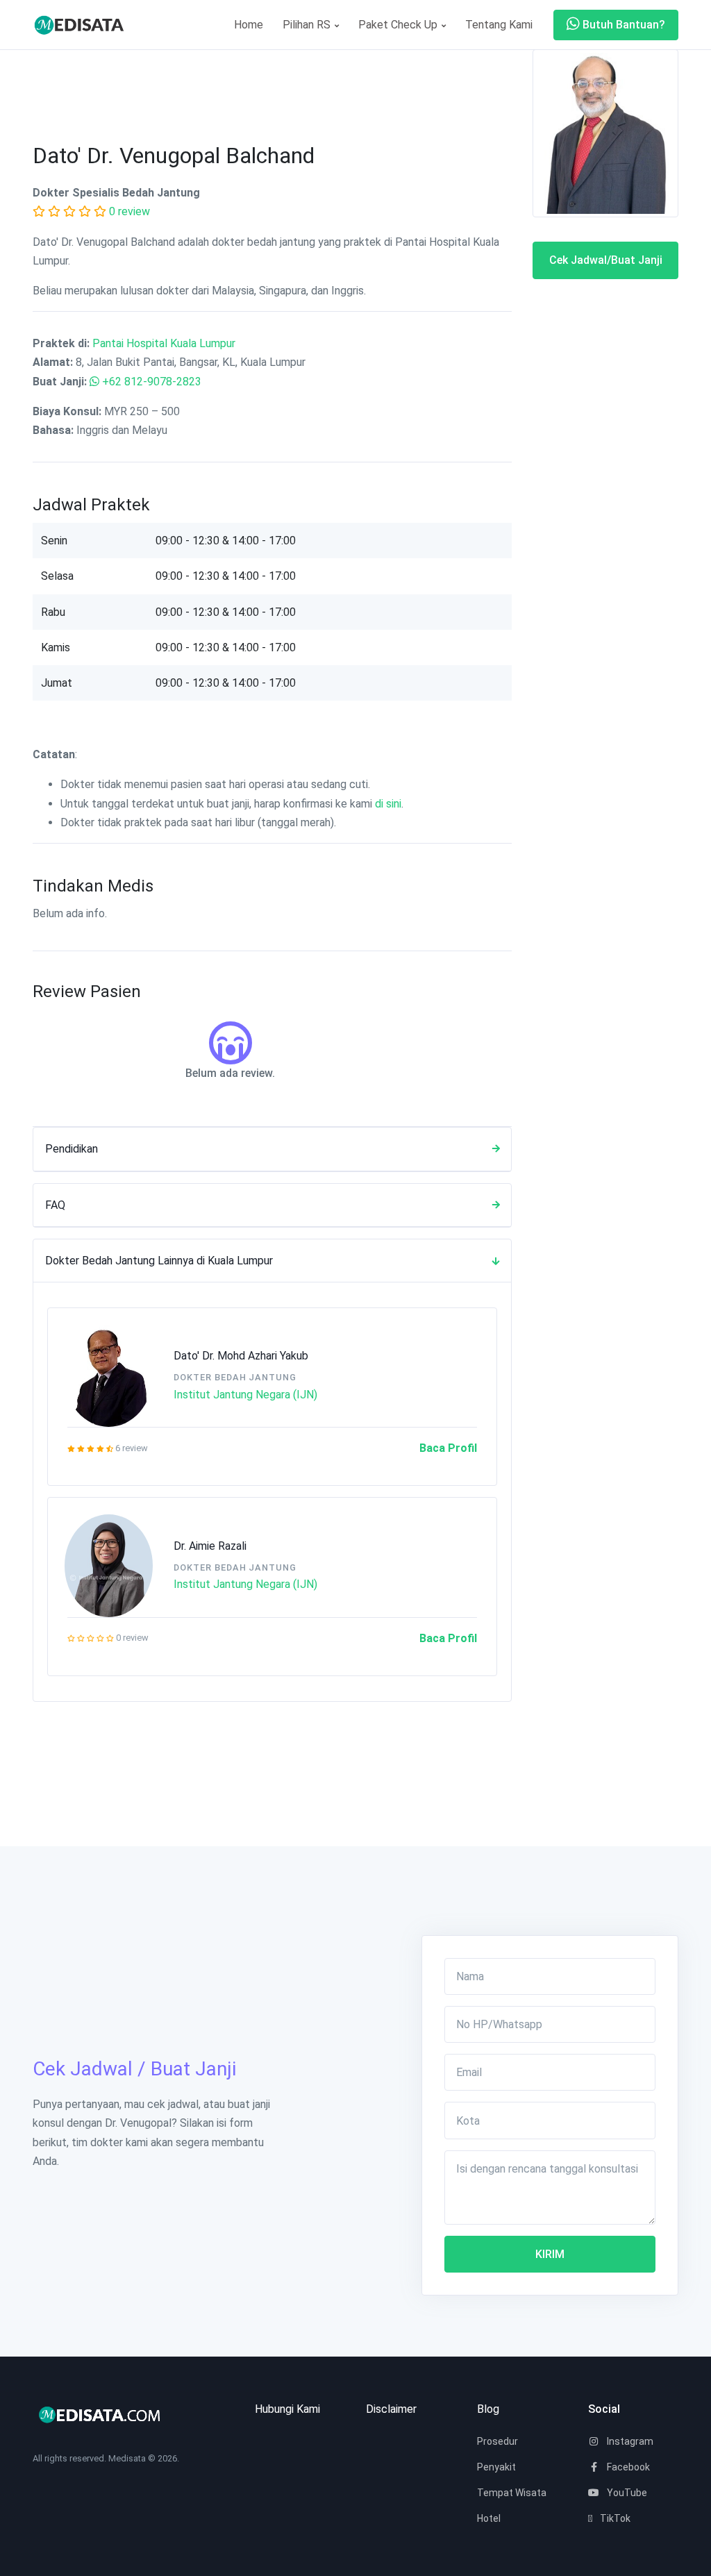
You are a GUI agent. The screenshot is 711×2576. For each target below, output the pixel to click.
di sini (388, 804)
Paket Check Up (399, 25)
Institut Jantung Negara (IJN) (245, 1395)
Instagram (629, 2441)
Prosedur (497, 2441)
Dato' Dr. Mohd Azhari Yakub (241, 1356)
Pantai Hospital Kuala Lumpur (164, 343)
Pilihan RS (308, 25)
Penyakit (496, 2467)
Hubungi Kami (287, 2409)
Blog (488, 2409)
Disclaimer (391, 2409)
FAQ (55, 1205)
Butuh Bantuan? (622, 25)
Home (249, 25)
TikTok (614, 2518)
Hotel (489, 2518)
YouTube (626, 2493)
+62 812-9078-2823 (152, 382)
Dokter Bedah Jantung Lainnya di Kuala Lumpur (159, 1261)
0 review (129, 211)
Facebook (627, 2467)
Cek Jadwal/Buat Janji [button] (606, 260)
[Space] (85, 25)
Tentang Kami (499, 25)
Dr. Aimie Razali (210, 1546)
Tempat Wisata (512, 2493)
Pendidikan (72, 1149)
